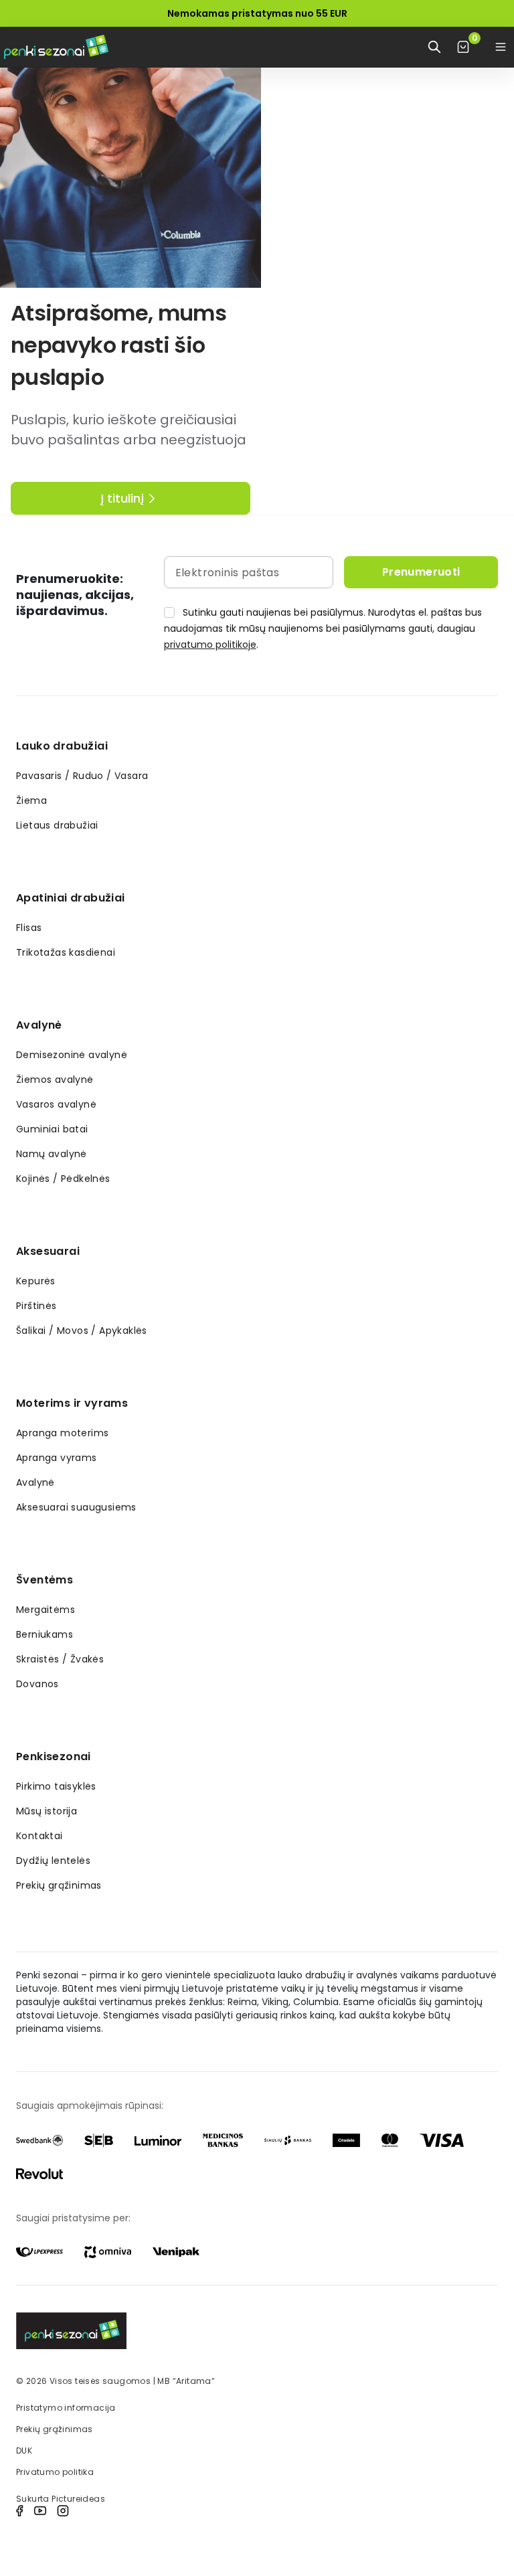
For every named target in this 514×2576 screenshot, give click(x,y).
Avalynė (39, 1025)
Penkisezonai (54, 1756)
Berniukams (45, 1634)
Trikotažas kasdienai (66, 952)
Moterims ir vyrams (72, 1403)
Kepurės (36, 1281)
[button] (501, 47)
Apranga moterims (62, 1433)
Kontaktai (39, 1836)
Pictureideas (78, 2499)
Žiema (31, 800)
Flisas (29, 928)
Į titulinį (122, 498)
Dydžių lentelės (53, 1861)
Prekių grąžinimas (59, 1885)
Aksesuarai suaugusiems (76, 1507)
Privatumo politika (55, 2472)
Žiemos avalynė (55, 1080)
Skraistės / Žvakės (60, 1659)
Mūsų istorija (47, 1811)
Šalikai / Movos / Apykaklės (82, 1330)
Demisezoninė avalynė (72, 1055)
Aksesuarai (48, 1251)
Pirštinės (36, 1306)
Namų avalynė (52, 1154)
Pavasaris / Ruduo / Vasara (82, 776)
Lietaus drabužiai (57, 825)
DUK (24, 2451)
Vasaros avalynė (56, 1104)
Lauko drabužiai (62, 746)
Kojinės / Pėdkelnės (63, 1179)
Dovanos (37, 1684)
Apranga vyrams (57, 1458)
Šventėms (45, 1580)
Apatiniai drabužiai (71, 898)
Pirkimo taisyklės (56, 1786)
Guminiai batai (52, 1129)
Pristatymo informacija (66, 2408)
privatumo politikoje (210, 645)
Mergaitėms (46, 1610)
